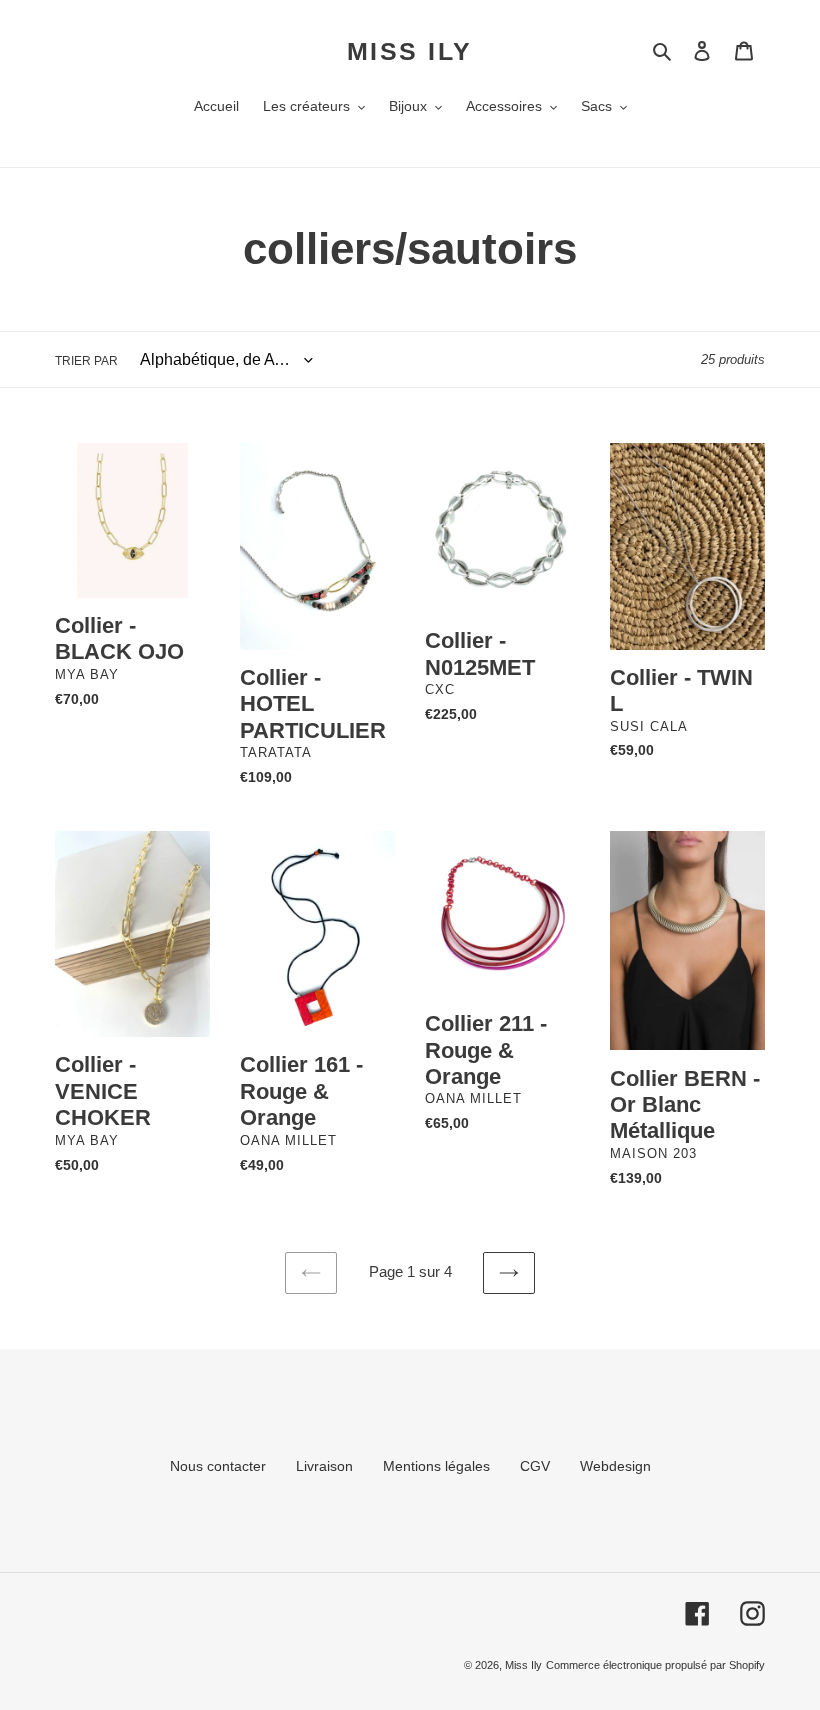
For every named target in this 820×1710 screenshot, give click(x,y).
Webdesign (615, 1466)
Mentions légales (436, 1466)
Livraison (324, 1466)
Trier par (86, 361)
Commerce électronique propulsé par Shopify (655, 1665)
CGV (535, 1466)
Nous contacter (218, 1466)
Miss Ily (410, 51)
